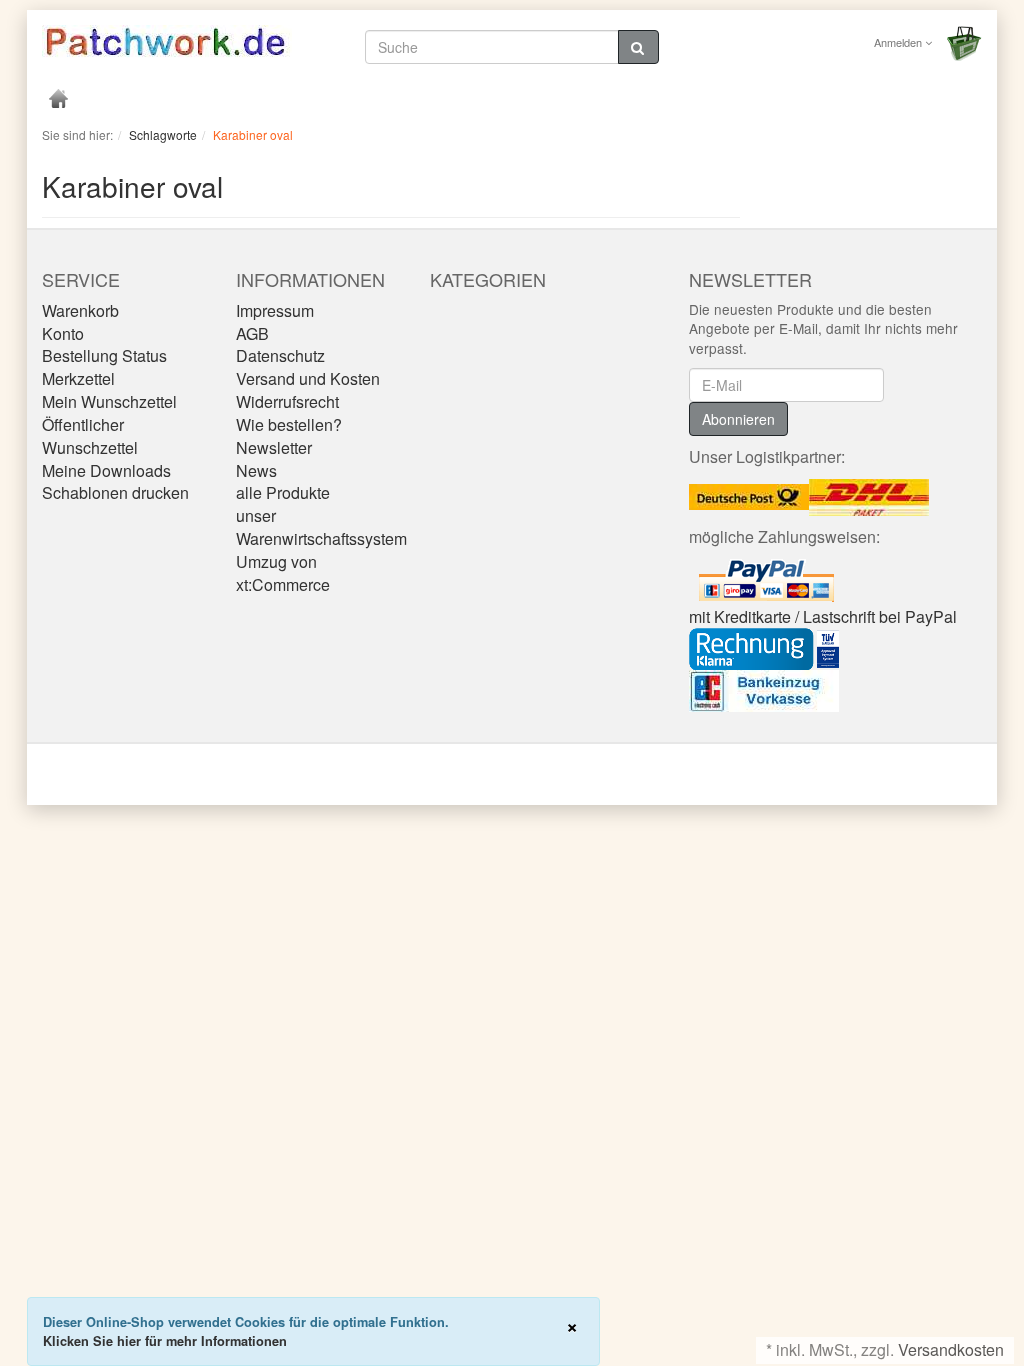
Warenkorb (80, 310)
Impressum (275, 310)
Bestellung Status (104, 355)
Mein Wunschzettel (109, 401)
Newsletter (274, 447)
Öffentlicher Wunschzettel (90, 436)
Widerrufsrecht (287, 401)
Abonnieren (738, 419)
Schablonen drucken (115, 492)
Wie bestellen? (289, 424)
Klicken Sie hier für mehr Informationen (165, 1341)
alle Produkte (283, 492)
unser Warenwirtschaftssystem (321, 527)
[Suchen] (638, 47)
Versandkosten (951, 1349)
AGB (252, 333)
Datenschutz (280, 355)
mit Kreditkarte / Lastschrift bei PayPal (823, 616)
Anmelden (899, 42)
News (256, 470)
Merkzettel (78, 378)
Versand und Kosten (308, 378)
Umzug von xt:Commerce (283, 573)
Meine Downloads (106, 470)
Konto (63, 333)
